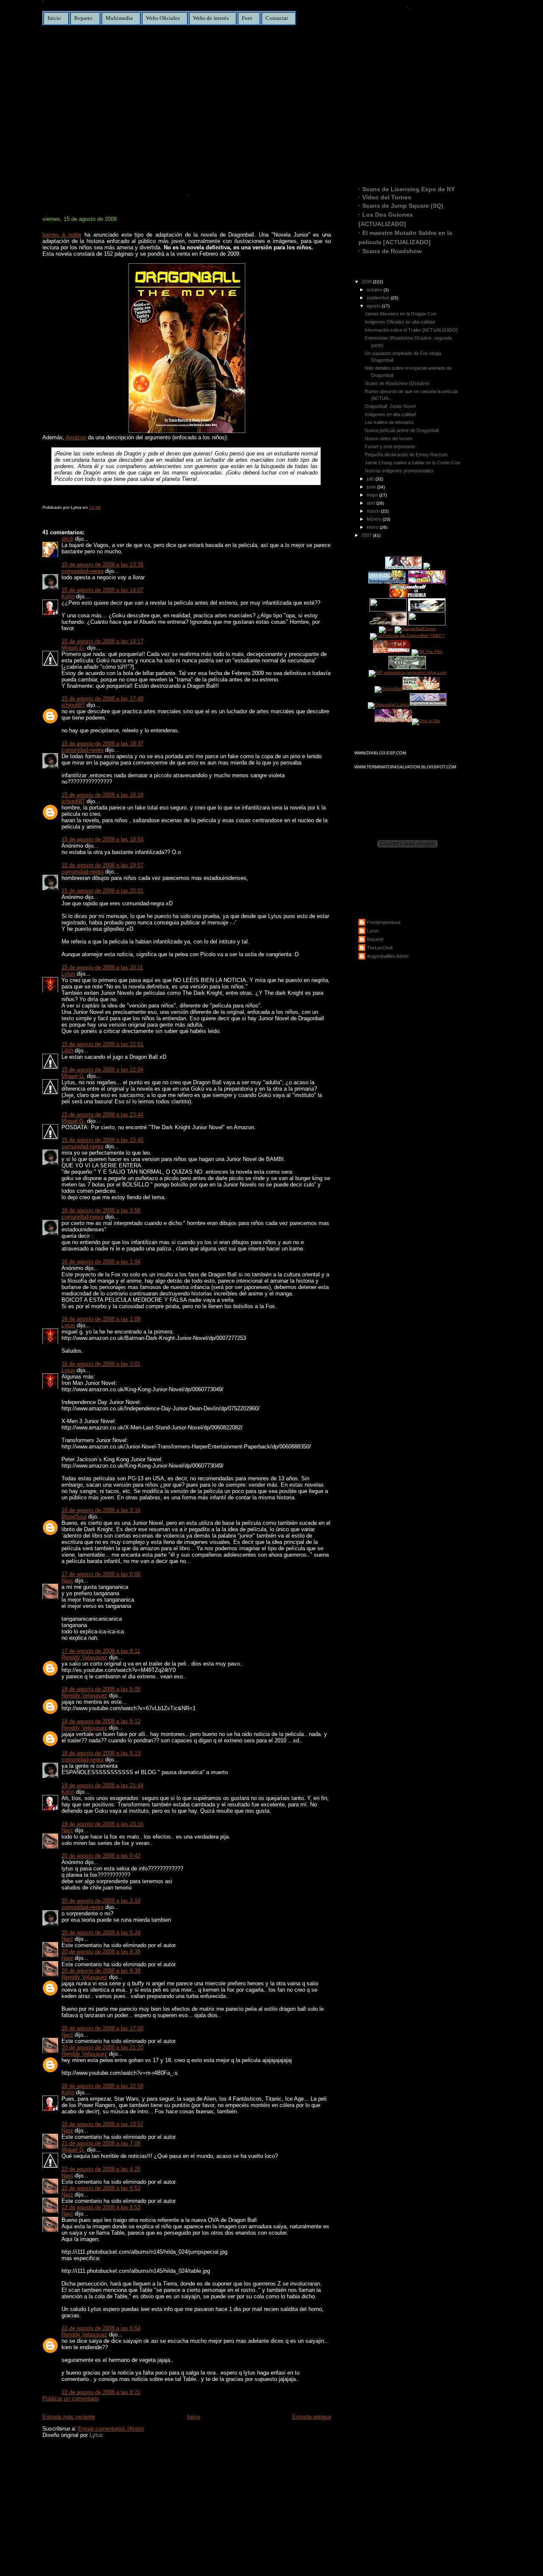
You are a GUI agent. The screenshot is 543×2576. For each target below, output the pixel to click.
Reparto (83, 18)
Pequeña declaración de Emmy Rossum (406, 455)
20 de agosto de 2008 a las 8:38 (101, 1952)
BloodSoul (74, 1517)
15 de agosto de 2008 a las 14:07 (102, 590)
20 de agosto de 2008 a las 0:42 (101, 1856)
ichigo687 (73, 705)
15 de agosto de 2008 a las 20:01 (102, 891)
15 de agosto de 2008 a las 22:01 (102, 1044)
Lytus (68, 974)
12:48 (95, 507)
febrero (375, 519)
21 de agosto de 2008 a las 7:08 (101, 2143)
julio (371, 479)
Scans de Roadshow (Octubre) (397, 383)
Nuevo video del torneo (389, 438)
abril (371, 503)
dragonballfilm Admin (388, 956)
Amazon (76, 437)
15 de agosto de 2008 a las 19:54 (102, 839)
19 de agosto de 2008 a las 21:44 (102, 1785)
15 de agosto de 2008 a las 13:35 (102, 565)
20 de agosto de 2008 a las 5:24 (101, 1933)
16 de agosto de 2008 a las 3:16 (101, 1510)
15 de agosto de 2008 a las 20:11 (102, 967)
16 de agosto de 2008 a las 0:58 (101, 1210)
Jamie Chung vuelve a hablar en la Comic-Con (413, 463)
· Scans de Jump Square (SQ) (401, 206)
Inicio (54, 18)
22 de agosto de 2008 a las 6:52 (101, 2188)
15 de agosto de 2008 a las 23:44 (102, 1115)
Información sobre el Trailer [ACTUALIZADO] (411, 330)
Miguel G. (73, 648)
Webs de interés (211, 18)
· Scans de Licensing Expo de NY (407, 189)
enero (373, 527)
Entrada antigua (312, 2417)
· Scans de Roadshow (390, 251)
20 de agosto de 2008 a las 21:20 (102, 2047)
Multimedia (119, 18)
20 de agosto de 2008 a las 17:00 (102, 2028)
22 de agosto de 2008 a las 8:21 (101, 2392)
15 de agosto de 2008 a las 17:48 (102, 699)
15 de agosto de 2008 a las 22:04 (102, 1070)
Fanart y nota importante (390, 447)
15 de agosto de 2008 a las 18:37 (102, 744)
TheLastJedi (380, 948)
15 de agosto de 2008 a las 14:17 (102, 641)
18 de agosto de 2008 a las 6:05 (101, 1689)
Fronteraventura (384, 922)
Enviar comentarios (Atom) (111, 2429)
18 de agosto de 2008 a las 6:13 (101, 1753)
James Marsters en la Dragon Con (400, 314)
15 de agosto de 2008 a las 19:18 (102, 795)
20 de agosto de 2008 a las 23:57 (102, 2124)
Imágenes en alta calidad (390, 414)
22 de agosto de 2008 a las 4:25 (101, 2169)
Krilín (68, 596)
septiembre (379, 298)
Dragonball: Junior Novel (107, 205)
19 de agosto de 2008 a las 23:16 (102, 1824)
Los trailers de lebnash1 (389, 422)
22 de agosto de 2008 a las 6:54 (101, 2328)
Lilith (67, 1051)
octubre (375, 290)
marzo (374, 511)
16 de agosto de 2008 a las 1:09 (101, 1319)
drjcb (67, 539)
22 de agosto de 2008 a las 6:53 (101, 2207)
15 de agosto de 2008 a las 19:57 (102, 865)
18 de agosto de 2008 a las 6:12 (101, 1721)
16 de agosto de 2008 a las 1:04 (101, 1262)
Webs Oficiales (163, 18)
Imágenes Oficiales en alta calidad (400, 322)
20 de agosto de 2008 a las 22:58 (102, 2086)
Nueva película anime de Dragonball (402, 430)
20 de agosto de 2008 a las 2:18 (101, 1901)
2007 (367, 535)
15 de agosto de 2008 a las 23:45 (102, 1140)
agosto (374, 306)
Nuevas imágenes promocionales (399, 471)
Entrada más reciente (69, 2417)
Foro (247, 18)
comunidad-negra (83, 571)
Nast (67, 1581)
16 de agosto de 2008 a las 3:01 (101, 1364)
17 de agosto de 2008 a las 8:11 (101, 1651)
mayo (373, 495)
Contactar (277, 18)
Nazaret (375, 939)
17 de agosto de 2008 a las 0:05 (101, 1574)
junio (372, 487)
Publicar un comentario (71, 2399)
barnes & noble (62, 235)
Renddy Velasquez (84, 1657)
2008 (367, 282)
